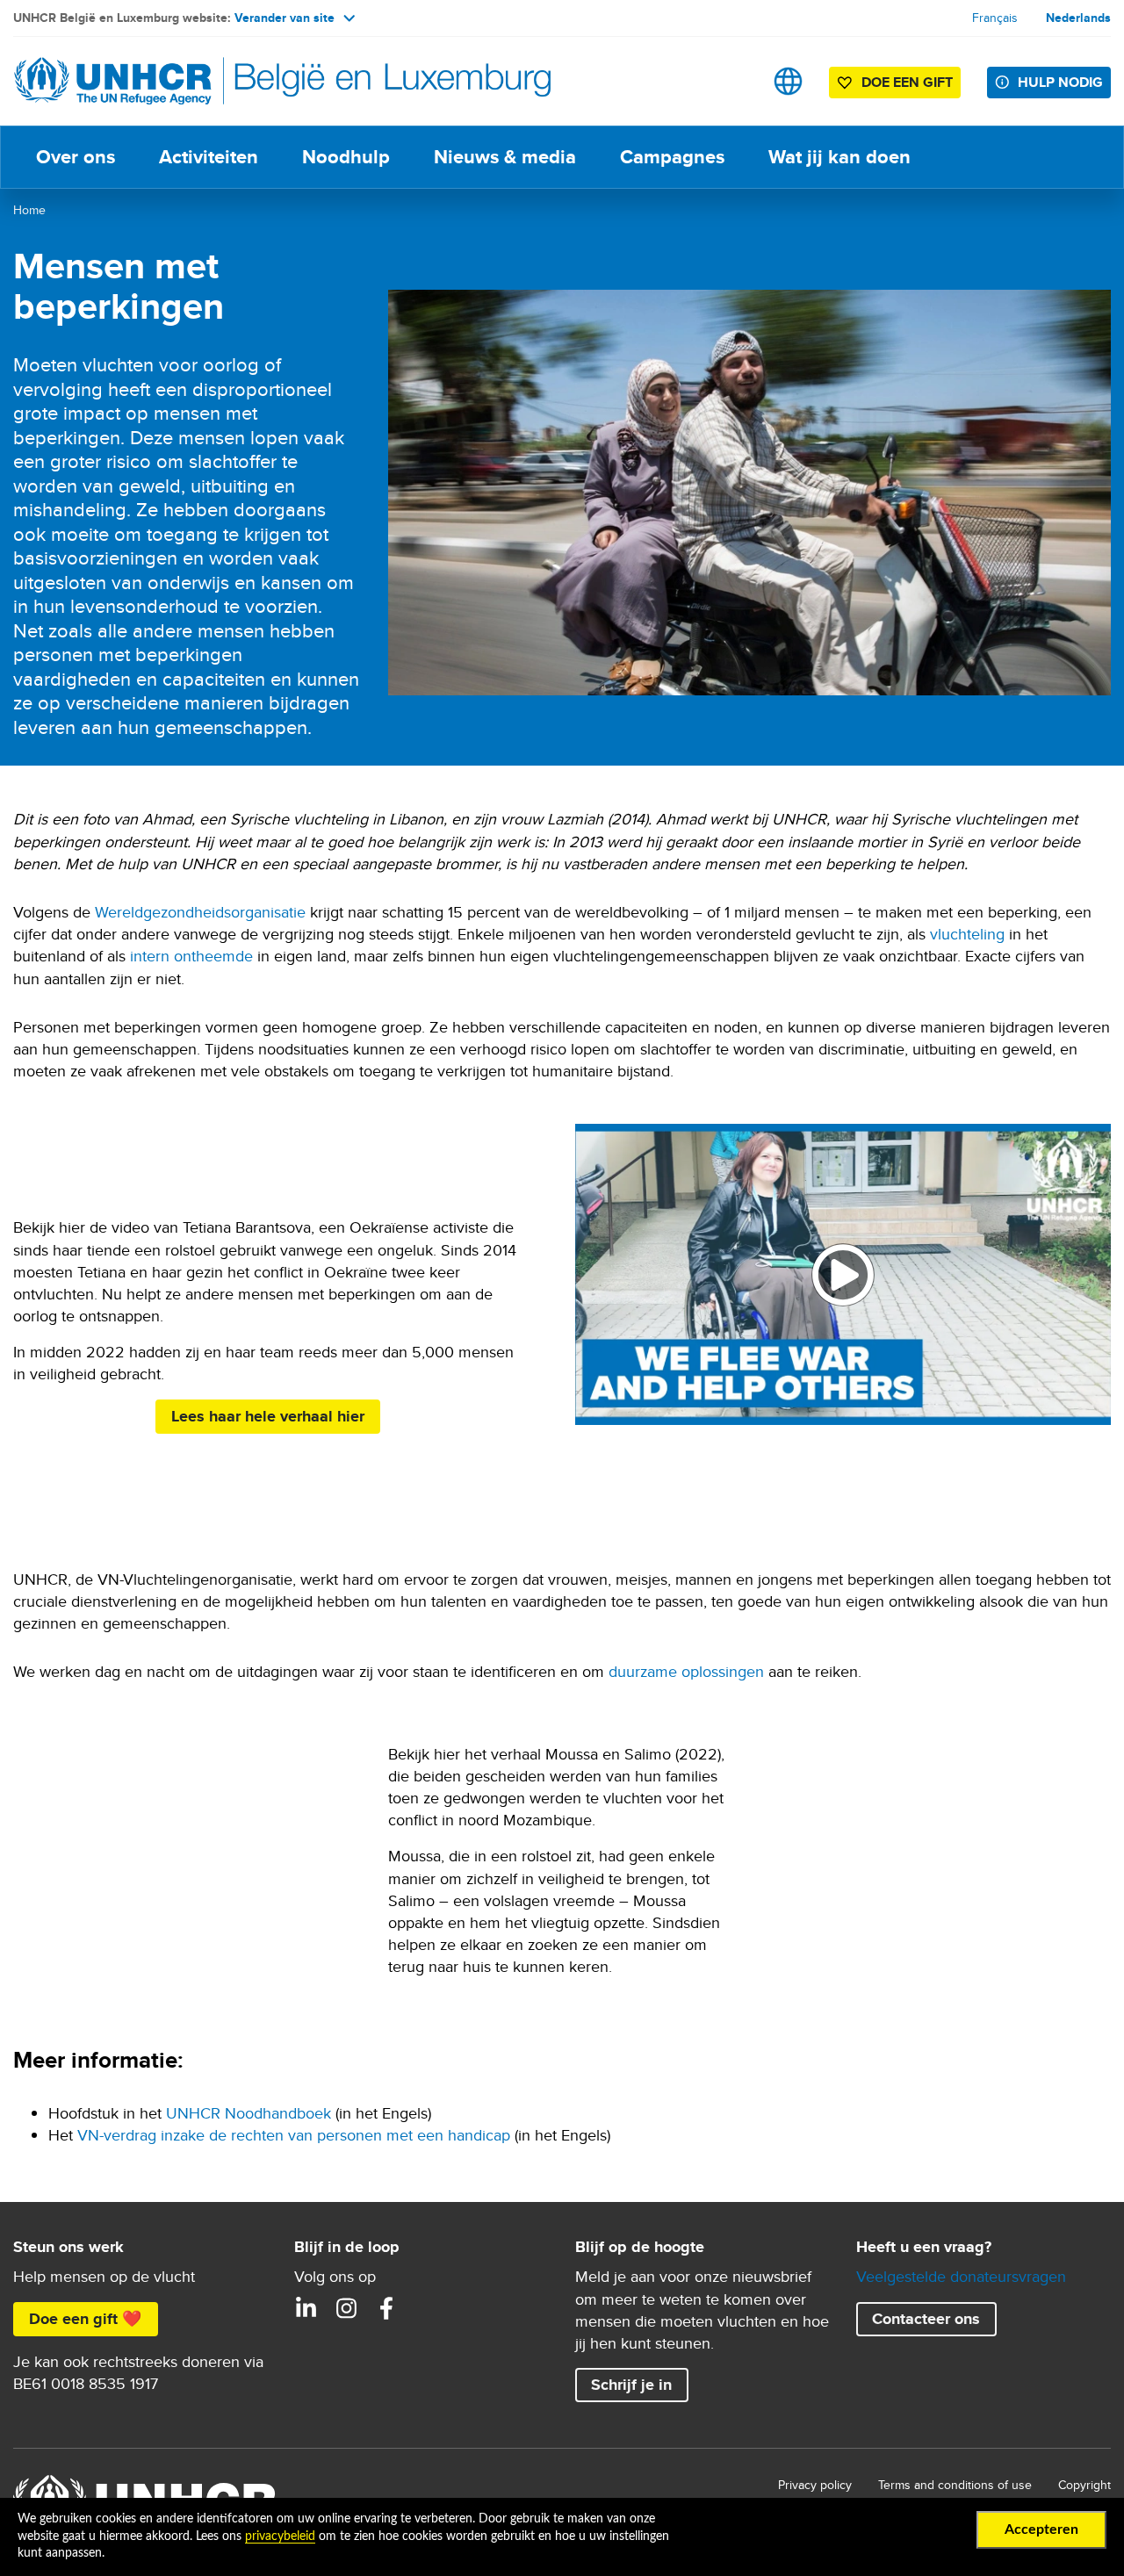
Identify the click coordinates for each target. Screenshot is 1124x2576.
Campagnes (672, 157)
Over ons (76, 157)
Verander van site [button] (285, 18)
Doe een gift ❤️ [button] (85, 2319)
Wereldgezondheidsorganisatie (200, 912)
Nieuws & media (505, 157)
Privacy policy (815, 2485)
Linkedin (306, 2308)
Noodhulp (346, 157)
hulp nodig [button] (1060, 82)
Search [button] (733, 81)
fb (386, 2308)
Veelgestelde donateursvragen (961, 2276)
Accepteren (1041, 2529)
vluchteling (967, 934)
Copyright (1084, 2485)
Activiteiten (209, 157)
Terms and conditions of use (955, 2485)
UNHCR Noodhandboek (249, 2113)
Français (995, 18)
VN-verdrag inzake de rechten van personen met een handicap (294, 2135)
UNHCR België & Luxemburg (346, 2308)
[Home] (136, 81)
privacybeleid (280, 2536)
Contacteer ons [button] (926, 2319)
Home (29, 210)
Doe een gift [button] (907, 82)
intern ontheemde (191, 956)
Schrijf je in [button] (631, 2385)
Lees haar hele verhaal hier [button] (268, 1416)
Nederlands (1078, 18)
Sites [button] (788, 81)
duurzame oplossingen (686, 1671)
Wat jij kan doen (839, 157)
